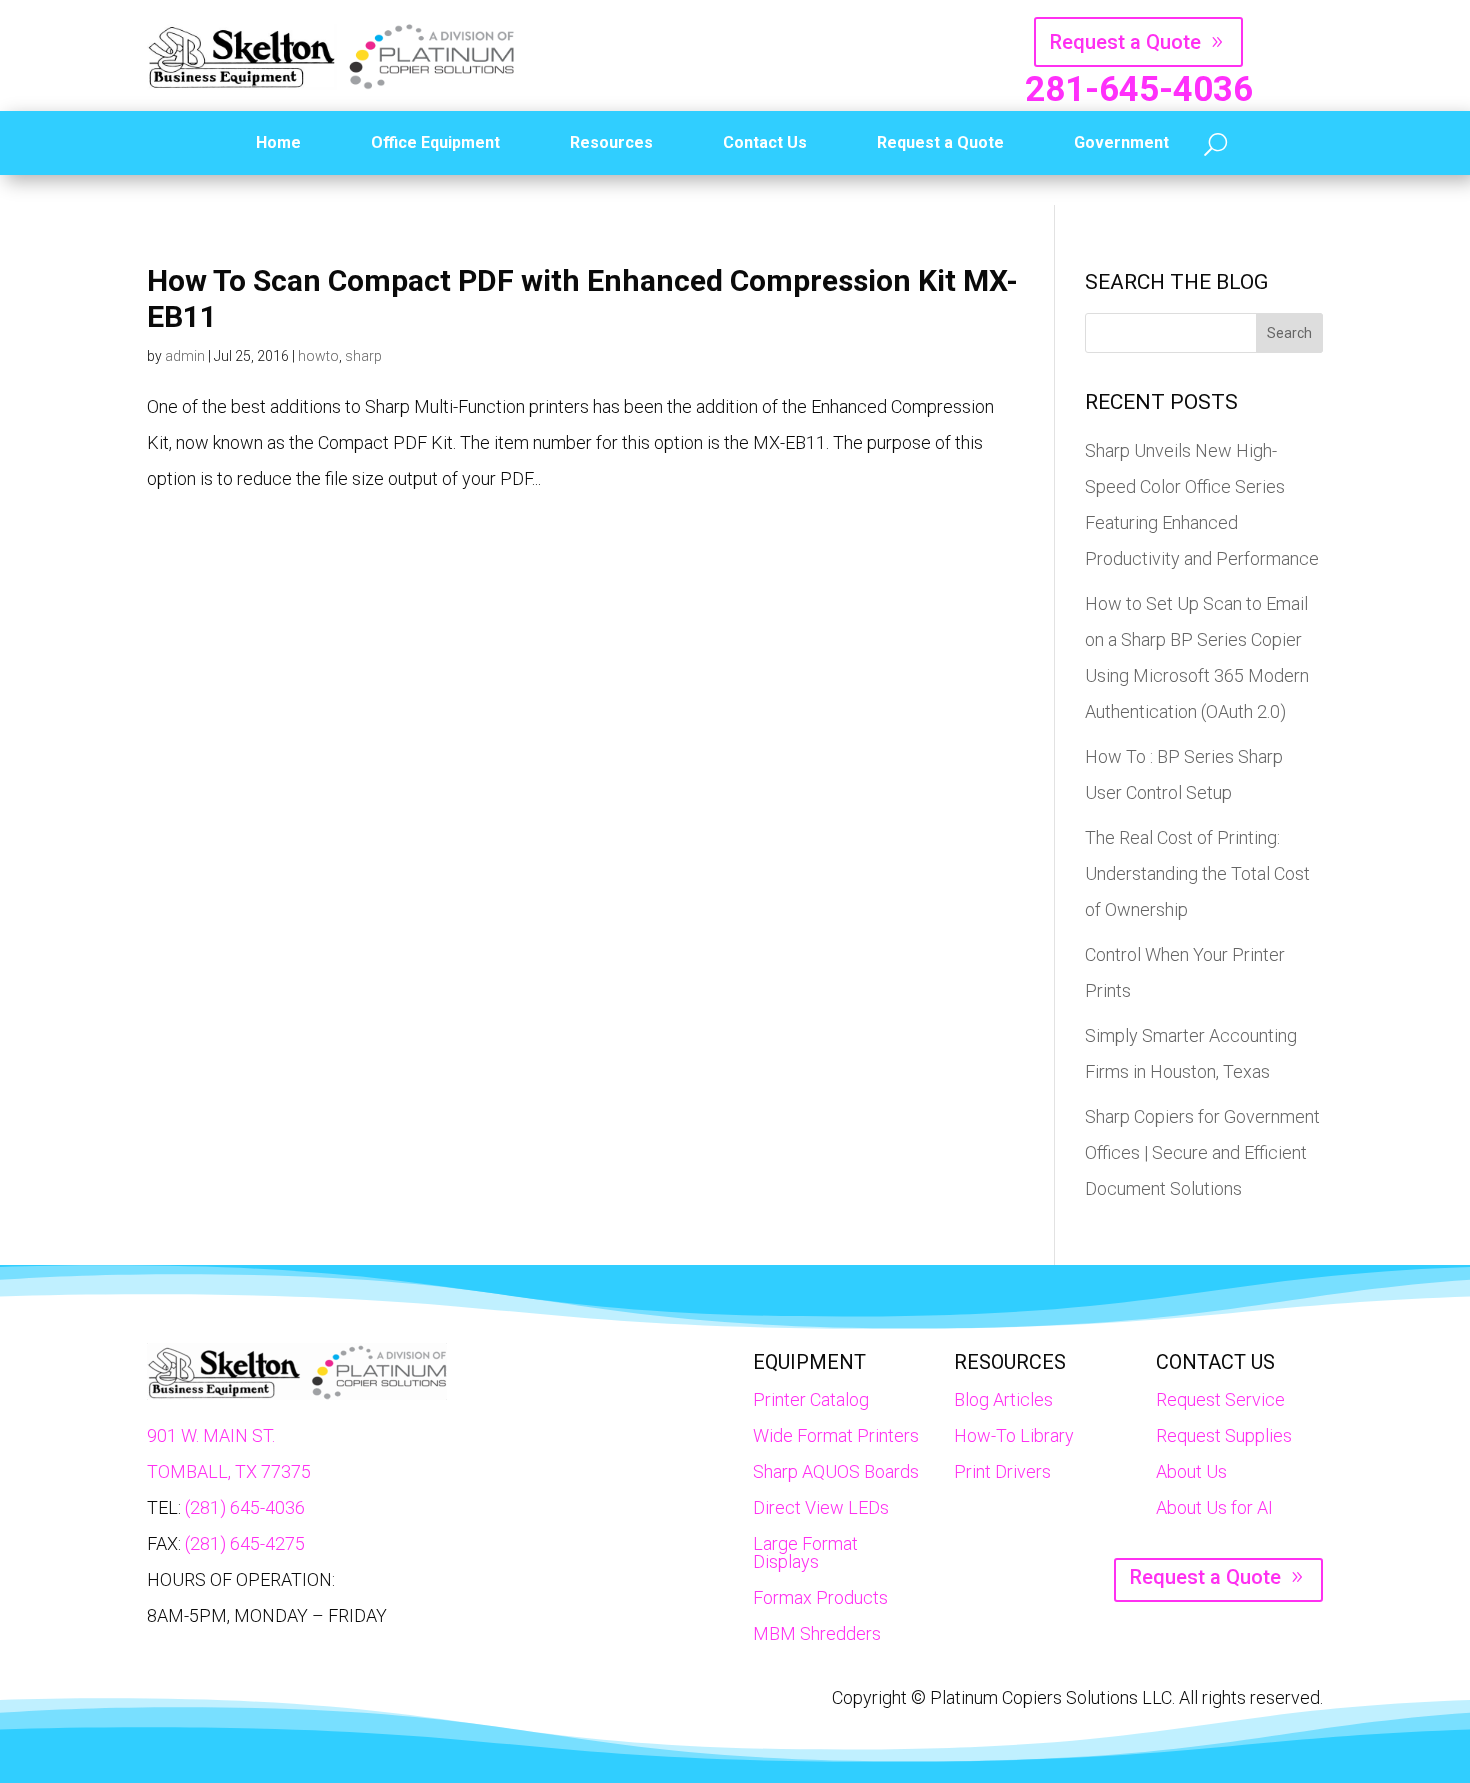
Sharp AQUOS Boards (836, 1471)
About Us (1191, 1471)
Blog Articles (1003, 1399)
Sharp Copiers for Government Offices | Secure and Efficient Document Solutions (1202, 1152)
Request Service (1220, 1399)
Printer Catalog (811, 1399)
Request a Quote (1125, 42)
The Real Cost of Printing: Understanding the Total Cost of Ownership (1197, 873)
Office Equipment (435, 142)
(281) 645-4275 (245, 1543)
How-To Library (1014, 1435)
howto (318, 356)
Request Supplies (1224, 1435)
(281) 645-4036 (245, 1507)
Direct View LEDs (821, 1507)
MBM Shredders (817, 1633)
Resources (611, 142)
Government (1121, 142)
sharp (363, 356)
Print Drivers (1002, 1471)
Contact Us (765, 142)
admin (185, 356)
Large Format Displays (805, 1552)
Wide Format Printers (836, 1435)
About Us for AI (1214, 1507)
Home (278, 142)
